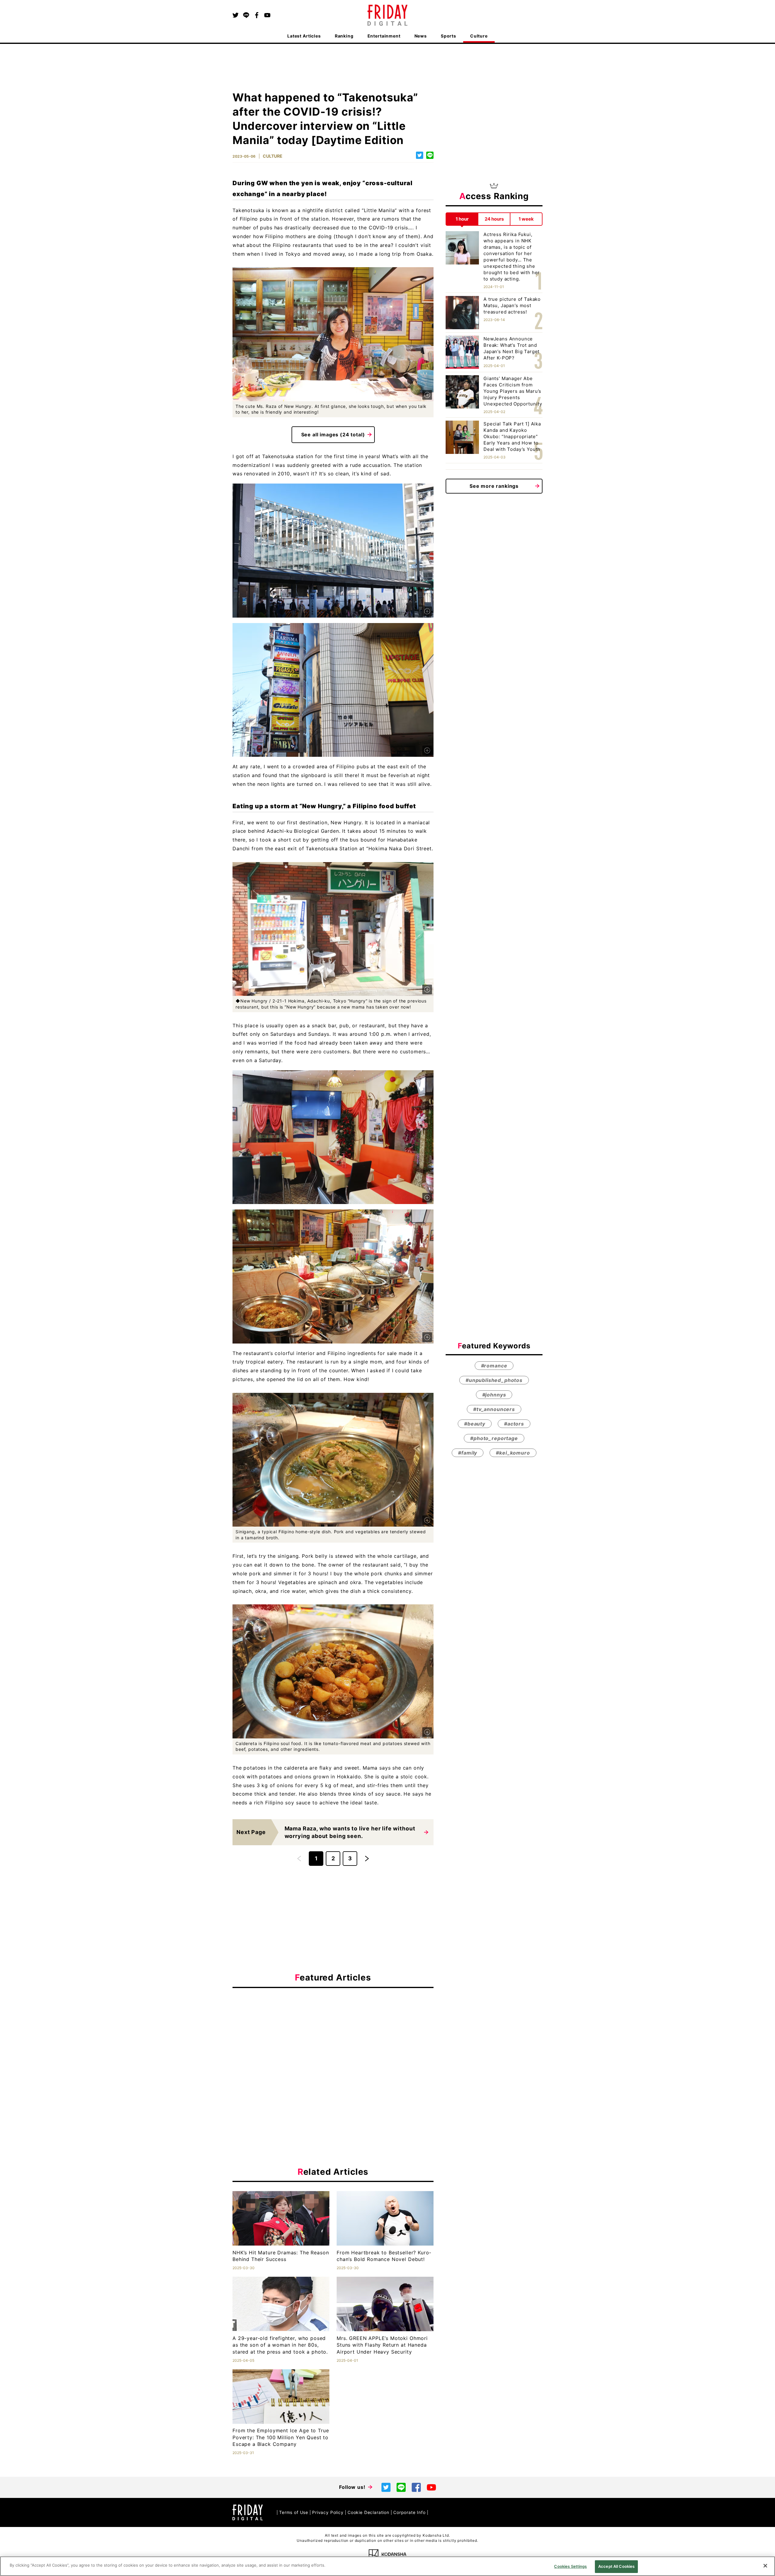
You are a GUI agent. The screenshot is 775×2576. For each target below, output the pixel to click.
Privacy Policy (328, 2512)
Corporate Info (409, 2512)
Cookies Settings (570, 2566)
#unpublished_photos (494, 1380)
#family (468, 1452)
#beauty (475, 1423)
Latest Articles (304, 36)
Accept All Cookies (616, 2566)
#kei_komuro (513, 1452)
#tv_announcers (494, 1409)
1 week (526, 219)
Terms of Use (294, 2512)
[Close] (765, 2566)
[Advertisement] (333, 2048)
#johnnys (494, 1394)
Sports (449, 36)
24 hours (494, 219)
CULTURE (273, 156)
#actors (514, 1423)
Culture (479, 36)
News (421, 36)
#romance (494, 1365)
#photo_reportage (494, 1438)
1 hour (462, 219)
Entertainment (384, 36)
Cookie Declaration (368, 2512)
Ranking (344, 36)
